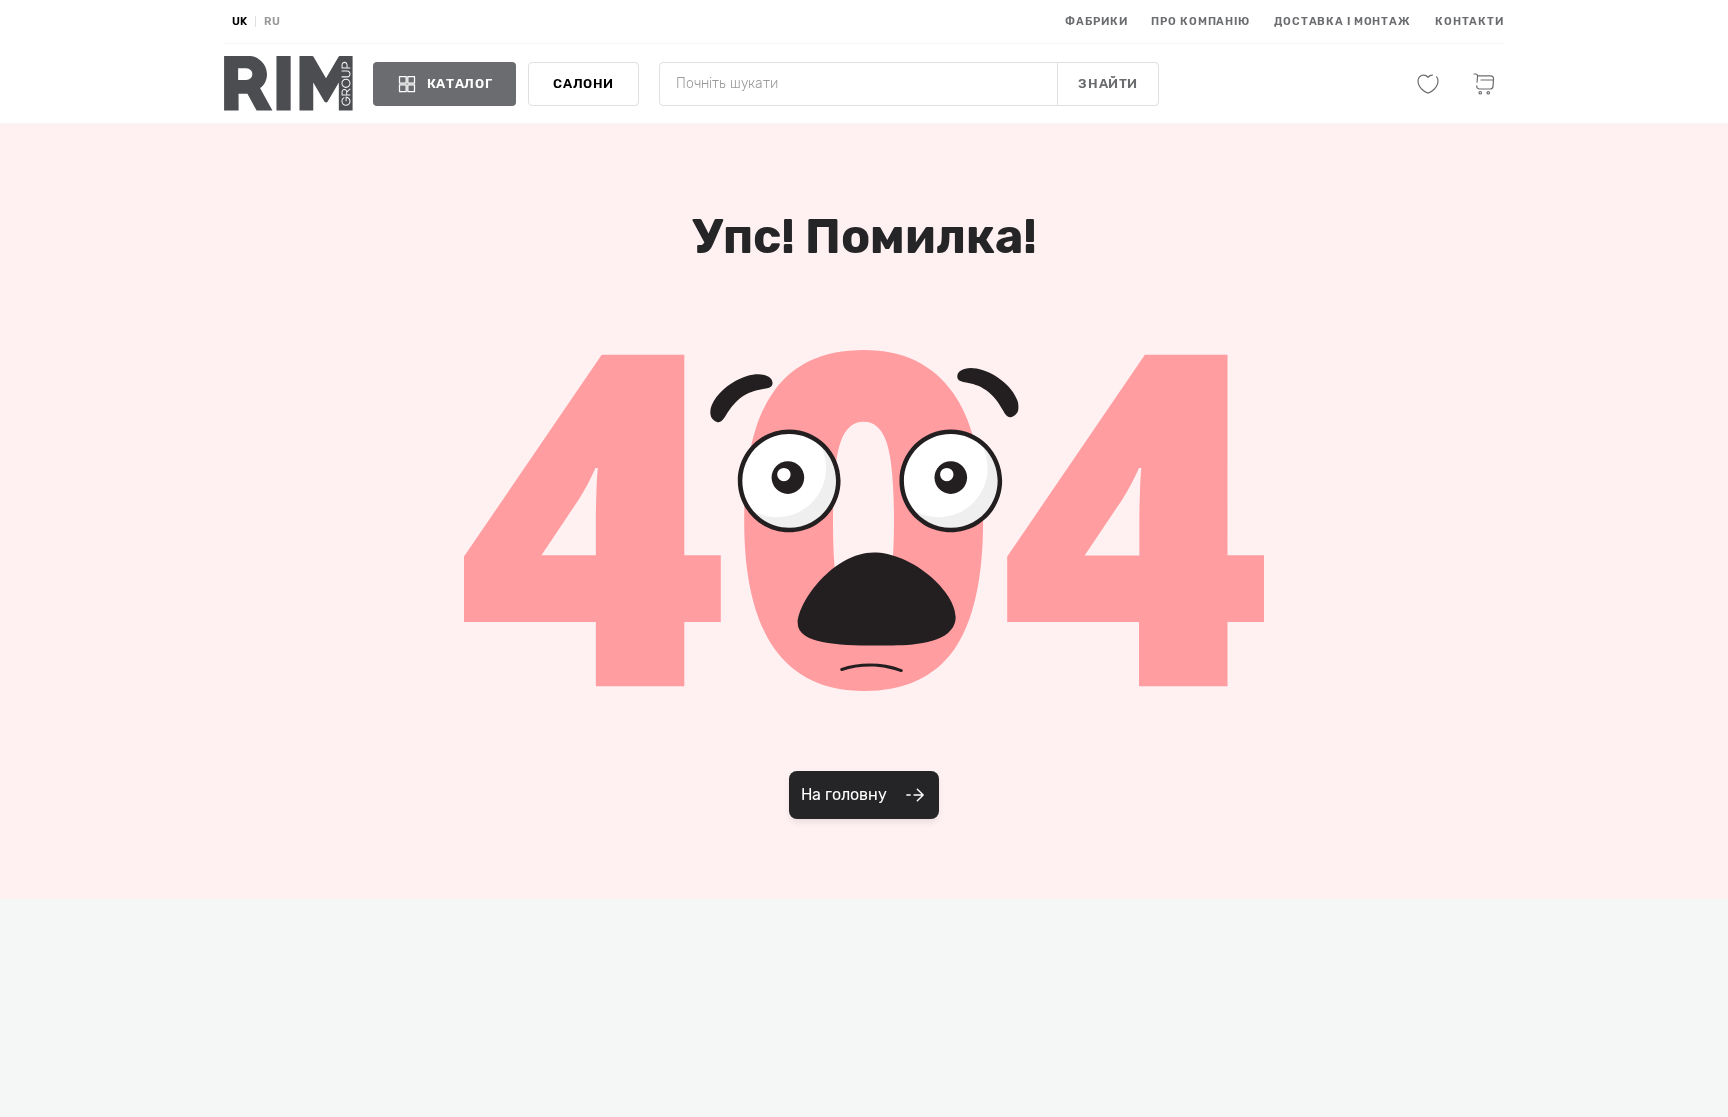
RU (272, 21)
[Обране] (1428, 84)
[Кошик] (1484, 84)
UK (239, 21)
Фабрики (1096, 21)
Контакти (1469, 21)
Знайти (1108, 83)
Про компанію (1200, 21)
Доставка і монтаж (1342, 21)
